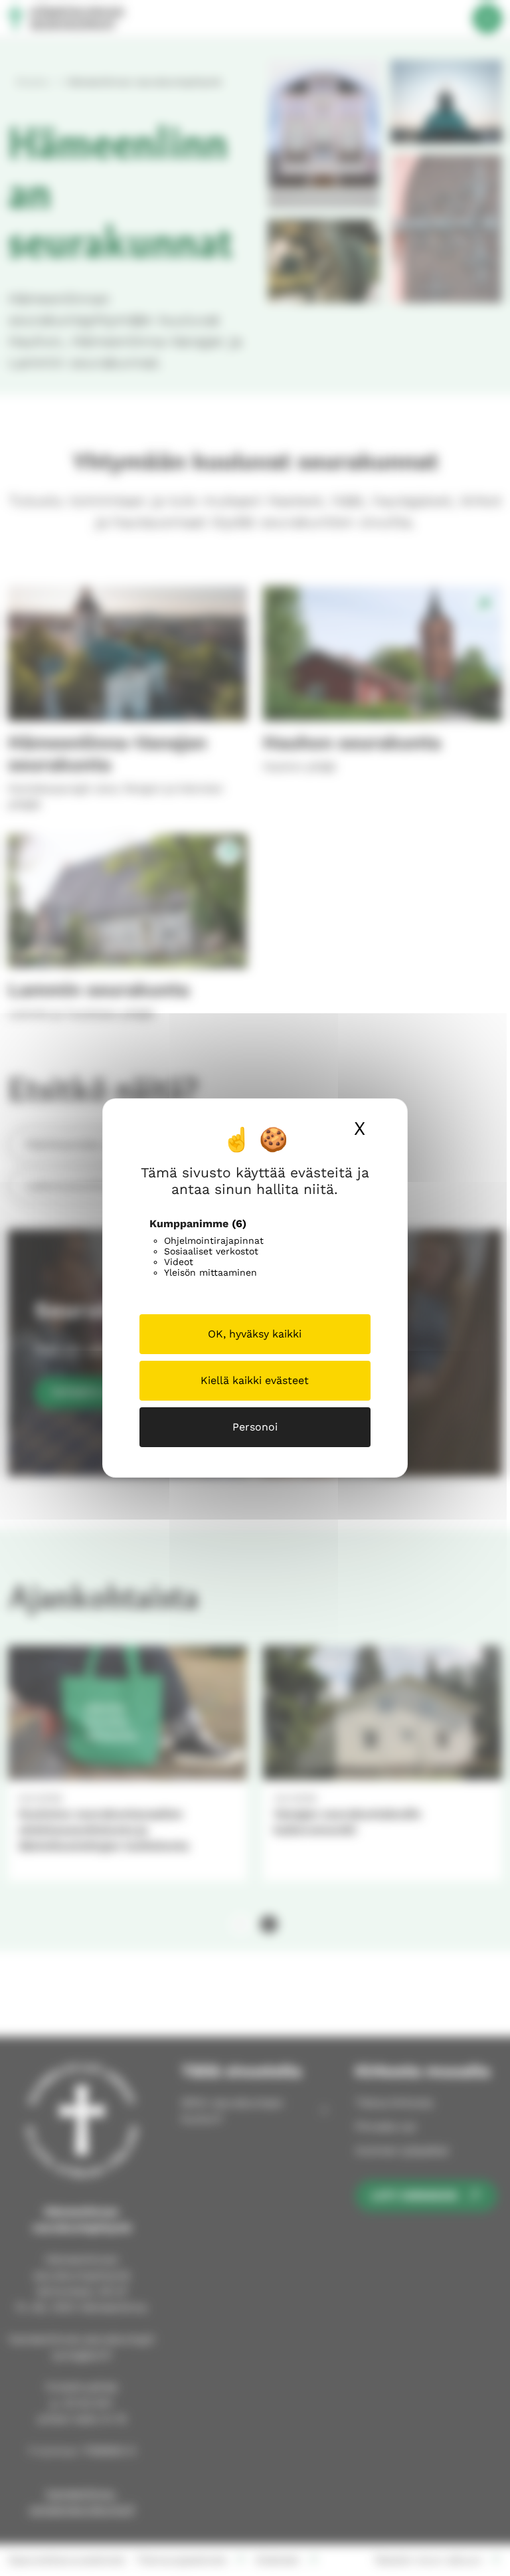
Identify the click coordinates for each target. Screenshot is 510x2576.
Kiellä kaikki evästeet (255, 1380)
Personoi (255, 1427)
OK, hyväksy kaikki (255, 1334)
